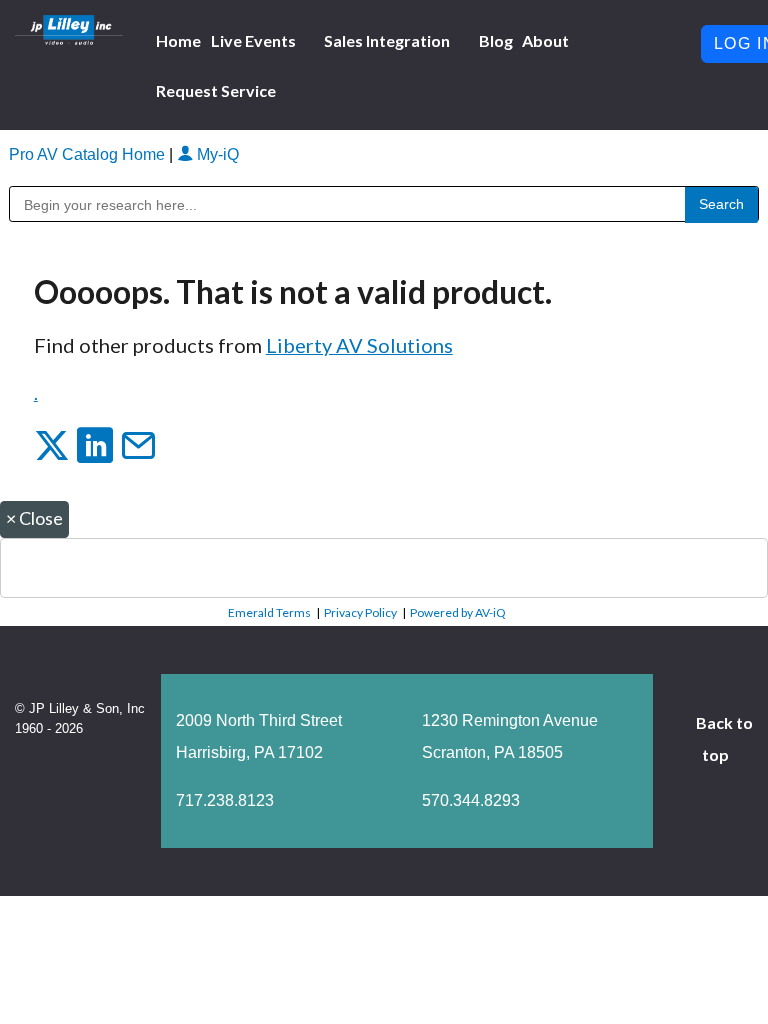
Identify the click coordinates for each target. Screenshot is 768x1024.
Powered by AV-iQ (458, 612)
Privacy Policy (360, 612)
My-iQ (216, 154)
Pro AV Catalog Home (89, 154)
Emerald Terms (269, 612)
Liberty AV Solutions (359, 345)
